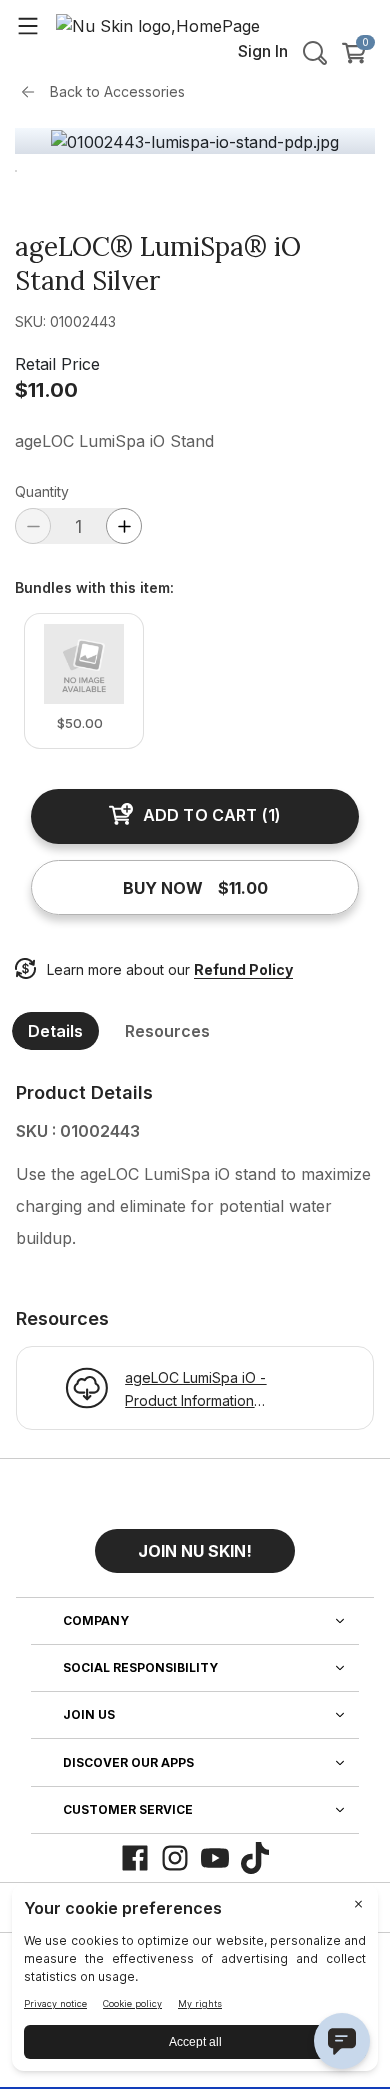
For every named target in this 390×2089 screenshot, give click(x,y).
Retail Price (57, 364)
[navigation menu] (28, 25)
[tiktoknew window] (255, 1858)
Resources (167, 1031)
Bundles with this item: (94, 588)
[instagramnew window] (175, 1858)
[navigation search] (315, 53)
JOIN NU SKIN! (195, 1551)
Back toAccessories (117, 91)
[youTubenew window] (215, 1858)
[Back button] (33, 92)
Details (55, 1031)
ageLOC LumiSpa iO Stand (114, 441)
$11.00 (46, 390)
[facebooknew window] (135, 1858)
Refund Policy (243, 969)
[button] (195, 1543)
